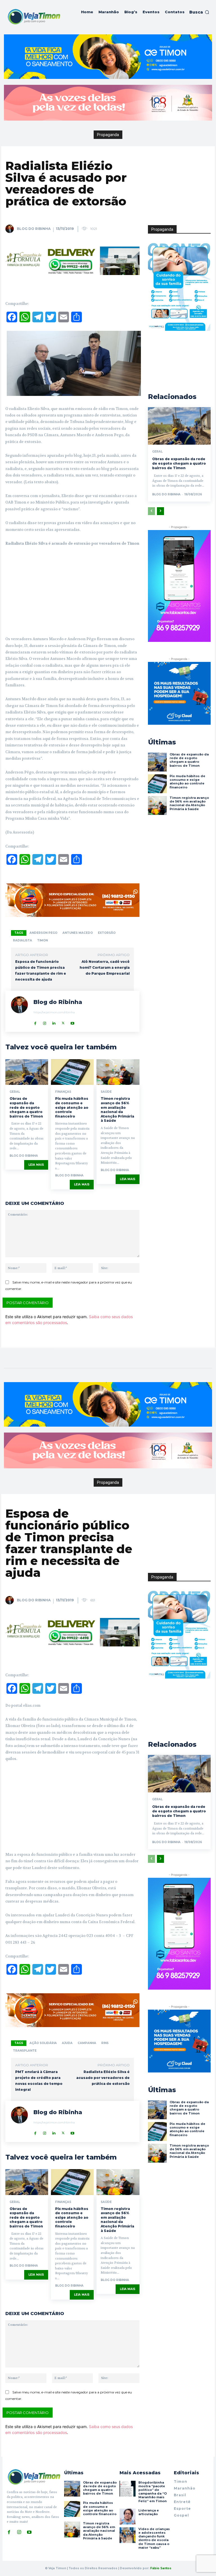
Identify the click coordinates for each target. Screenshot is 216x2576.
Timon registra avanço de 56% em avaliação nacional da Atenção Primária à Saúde (117, 1109)
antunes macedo (78, 933)
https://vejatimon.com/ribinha (54, 1012)
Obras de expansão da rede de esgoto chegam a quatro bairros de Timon (26, 1107)
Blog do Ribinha (34, 229)
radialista (22, 940)
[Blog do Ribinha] (11, 229)
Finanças (63, 1092)
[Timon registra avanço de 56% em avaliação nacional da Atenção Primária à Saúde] (118, 1072)
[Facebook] (35, 1022)
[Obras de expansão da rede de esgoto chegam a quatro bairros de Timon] (27, 1072)
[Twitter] (63, 1022)
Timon (42, 940)
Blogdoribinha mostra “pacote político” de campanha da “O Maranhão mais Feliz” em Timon (153, 2492)
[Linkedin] (54, 1022)
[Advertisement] (72, 593)
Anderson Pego (43, 933)
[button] (199, 12)
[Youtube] (72, 1022)
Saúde (106, 1092)
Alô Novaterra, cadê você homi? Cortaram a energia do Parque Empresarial (105, 967)
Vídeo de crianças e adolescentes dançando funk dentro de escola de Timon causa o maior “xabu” (154, 2538)
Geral (15, 1092)
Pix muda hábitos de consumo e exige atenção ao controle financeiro (72, 1107)
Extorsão (107, 933)
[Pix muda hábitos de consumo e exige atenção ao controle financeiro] (72, 1072)
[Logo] (34, 17)
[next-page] (160, 511)
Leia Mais (36, 1165)
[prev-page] (151, 511)
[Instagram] (45, 1022)
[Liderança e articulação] (127, 2517)
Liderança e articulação (149, 2512)
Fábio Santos (161, 2568)
